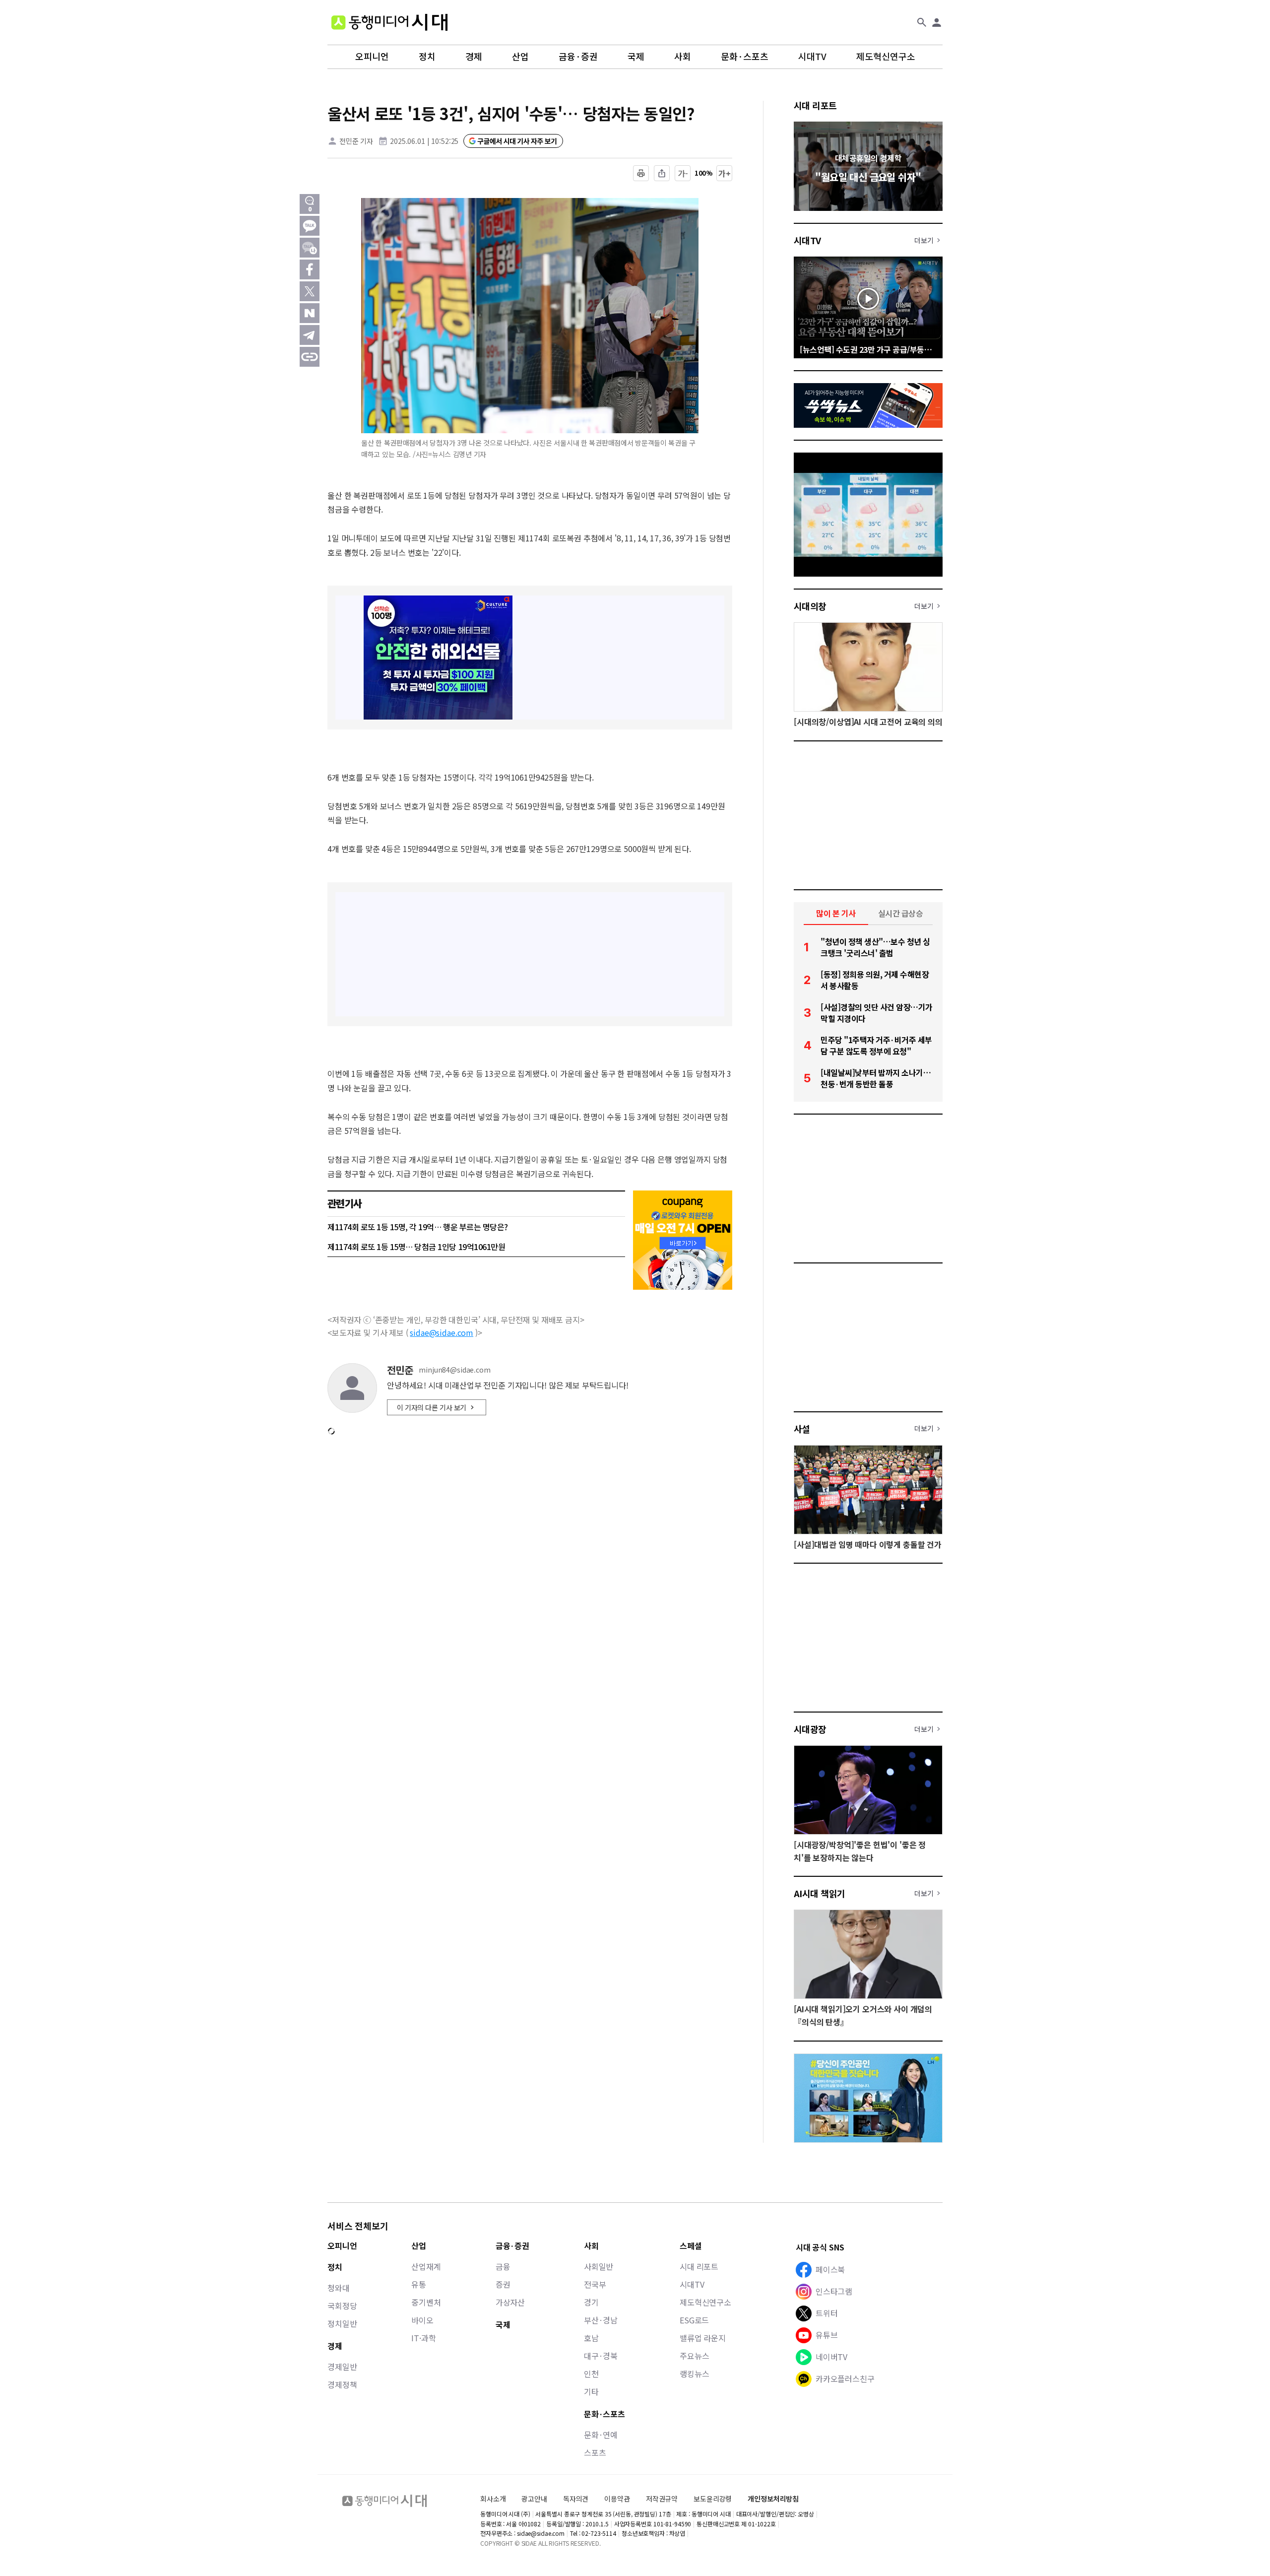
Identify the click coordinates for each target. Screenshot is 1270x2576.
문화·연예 (601, 2435)
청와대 (339, 2288)
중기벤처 (426, 2302)
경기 (591, 2302)
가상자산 (510, 2302)
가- (683, 173)
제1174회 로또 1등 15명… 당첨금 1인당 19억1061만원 (416, 1247)
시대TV (812, 57)
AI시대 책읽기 (820, 1893)
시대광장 (810, 1729)
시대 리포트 (815, 105)
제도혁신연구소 (886, 57)
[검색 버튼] (922, 22)
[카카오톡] (310, 226)
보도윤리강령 (713, 2499)
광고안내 (534, 2499)
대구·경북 (601, 2356)
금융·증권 (578, 57)
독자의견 (576, 2499)
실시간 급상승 (901, 913)
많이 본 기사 (836, 913)
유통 (419, 2284)
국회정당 (342, 2306)
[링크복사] (310, 357)
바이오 (422, 2320)
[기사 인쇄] (641, 173)
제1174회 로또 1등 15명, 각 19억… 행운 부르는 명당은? (418, 1227)
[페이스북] (310, 269)
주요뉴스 (694, 2356)
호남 (591, 2338)
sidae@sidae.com (442, 1332)
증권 (503, 2284)
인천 (591, 2374)
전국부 (595, 2284)
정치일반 (342, 2323)
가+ (725, 173)
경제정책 (342, 2384)
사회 (683, 57)
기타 (591, 2391)
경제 (474, 57)
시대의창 (810, 606)
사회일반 (599, 2266)
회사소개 (493, 2499)
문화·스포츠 (745, 57)
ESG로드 (694, 2320)
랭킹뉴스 (694, 2374)
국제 (636, 57)
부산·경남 (601, 2320)
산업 (520, 57)
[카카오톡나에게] (310, 248)
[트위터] (310, 291)
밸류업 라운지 (703, 2338)
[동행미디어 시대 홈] (389, 22)
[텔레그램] (310, 335)
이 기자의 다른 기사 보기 (432, 1407)
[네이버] (310, 313)
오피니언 (372, 57)
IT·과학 (423, 2338)
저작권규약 (662, 2499)
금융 (503, 2266)
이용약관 (617, 2499)
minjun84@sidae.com (454, 1370)
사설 (802, 1429)
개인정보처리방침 (773, 2499)
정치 (427, 57)
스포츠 (595, 2452)
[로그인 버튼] (937, 22)
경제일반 (342, 2367)
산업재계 (426, 2266)
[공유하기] (662, 173)
